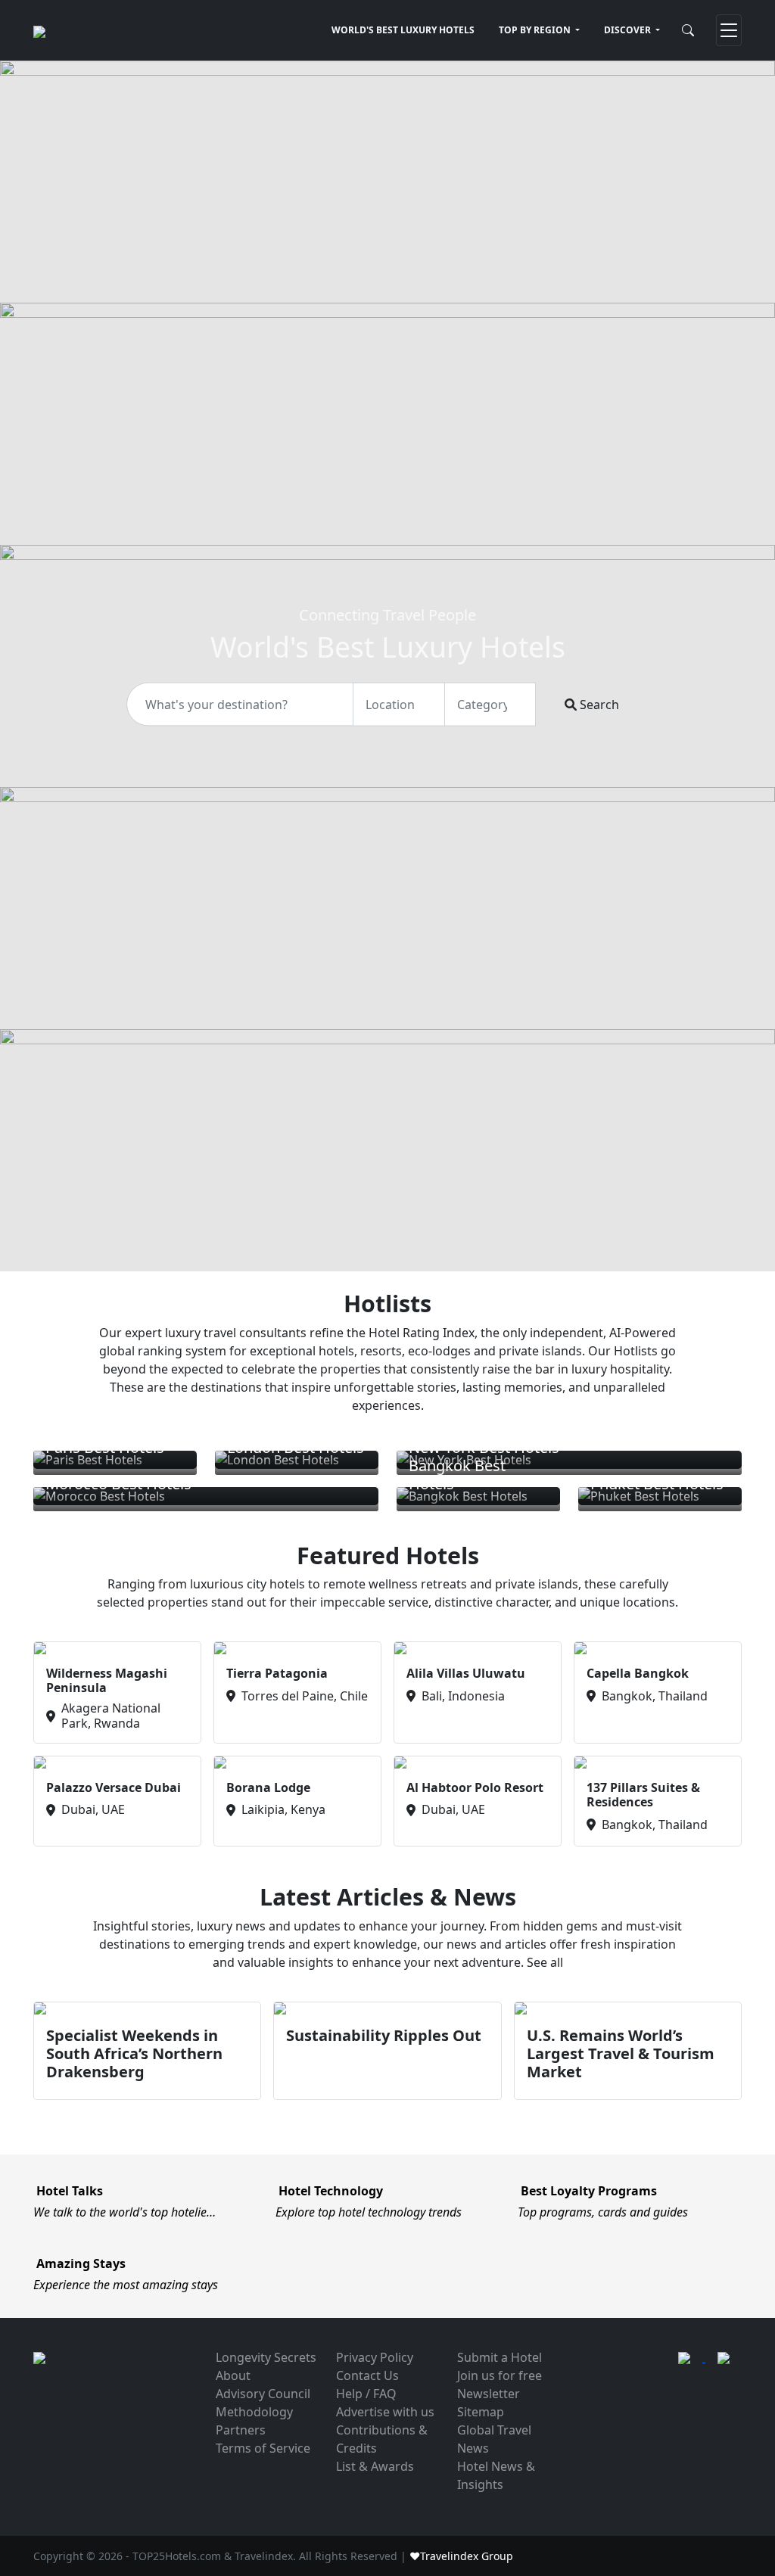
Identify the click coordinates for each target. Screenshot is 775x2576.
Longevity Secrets (266, 2357)
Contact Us (367, 2375)
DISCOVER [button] (629, 30)
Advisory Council (263, 2394)
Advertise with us (385, 2412)
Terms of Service (263, 2448)
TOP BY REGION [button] (536, 30)
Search (598, 704)
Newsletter (489, 2394)
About (233, 2375)
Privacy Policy (375, 2357)
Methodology (254, 2412)
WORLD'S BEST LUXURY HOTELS (403, 30)
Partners (241, 2430)
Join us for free (500, 2375)
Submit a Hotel (500, 2357)
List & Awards (375, 2466)
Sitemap (481, 2412)
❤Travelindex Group (461, 2556)
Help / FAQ (366, 2394)
